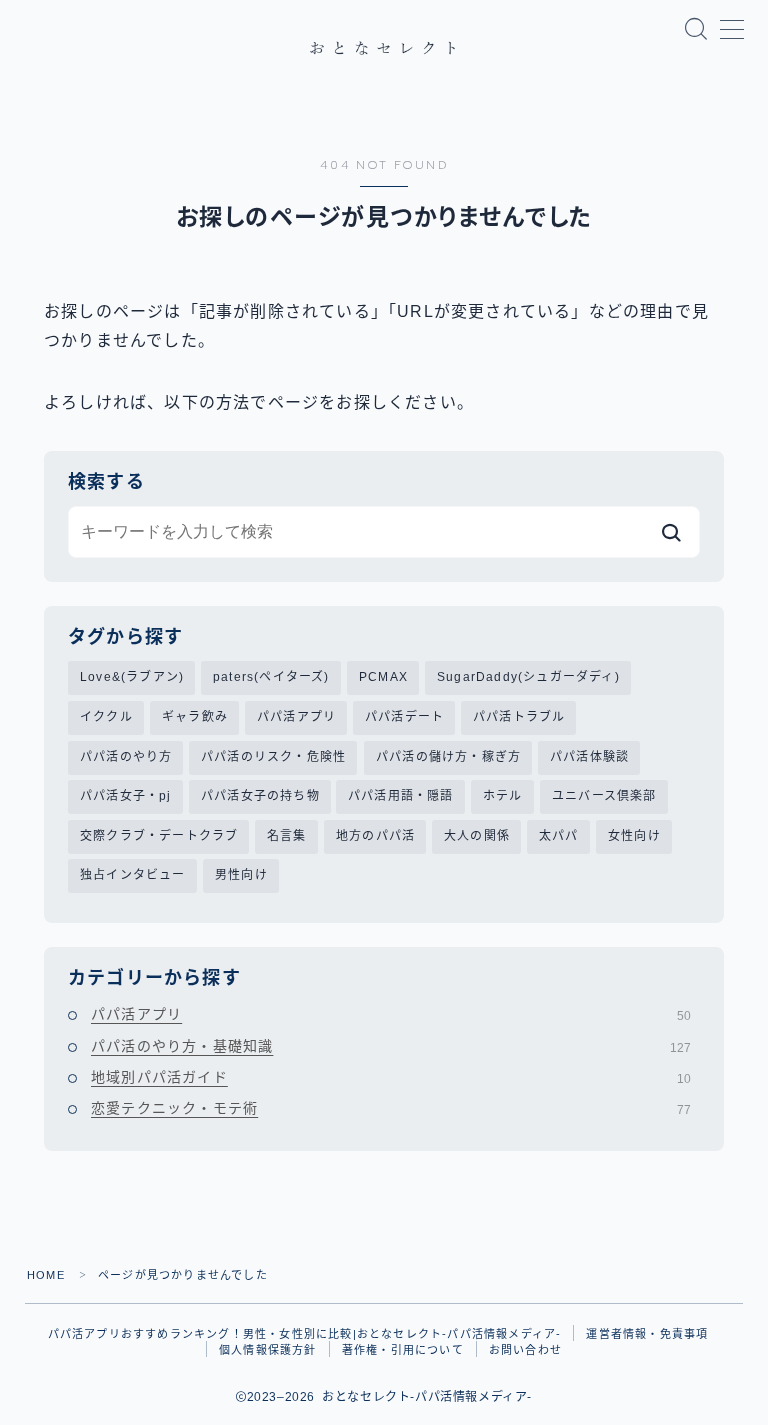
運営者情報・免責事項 (647, 1334)
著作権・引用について (403, 1350)
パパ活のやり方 (126, 757)
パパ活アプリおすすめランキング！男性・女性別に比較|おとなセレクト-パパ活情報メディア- (305, 1334)
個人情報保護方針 (268, 1350)
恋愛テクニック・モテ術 (391, 1108)
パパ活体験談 (589, 757)
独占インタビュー (133, 875)
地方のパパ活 (375, 836)
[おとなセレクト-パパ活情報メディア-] (384, 48)
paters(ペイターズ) (271, 677)
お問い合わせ (525, 1350)
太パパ (559, 836)
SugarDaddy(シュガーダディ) (528, 677)
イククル (106, 717)
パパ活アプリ (296, 717)
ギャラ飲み (195, 717)
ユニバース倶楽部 (604, 796)
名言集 (287, 836)
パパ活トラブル (519, 717)
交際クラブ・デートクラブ (159, 836)
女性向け (634, 836)
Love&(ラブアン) (132, 677)
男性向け (241, 875)
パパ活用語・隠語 (401, 796)
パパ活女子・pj (126, 796)
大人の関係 (477, 836)
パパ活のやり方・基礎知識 (391, 1046)
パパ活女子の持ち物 (260, 796)
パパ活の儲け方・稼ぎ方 (448, 757)
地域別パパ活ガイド (391, 1077)
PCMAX (383, 677)
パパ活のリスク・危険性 (273, 757)
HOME (46, 1275)
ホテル (503, 796)
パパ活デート (404, 717)
